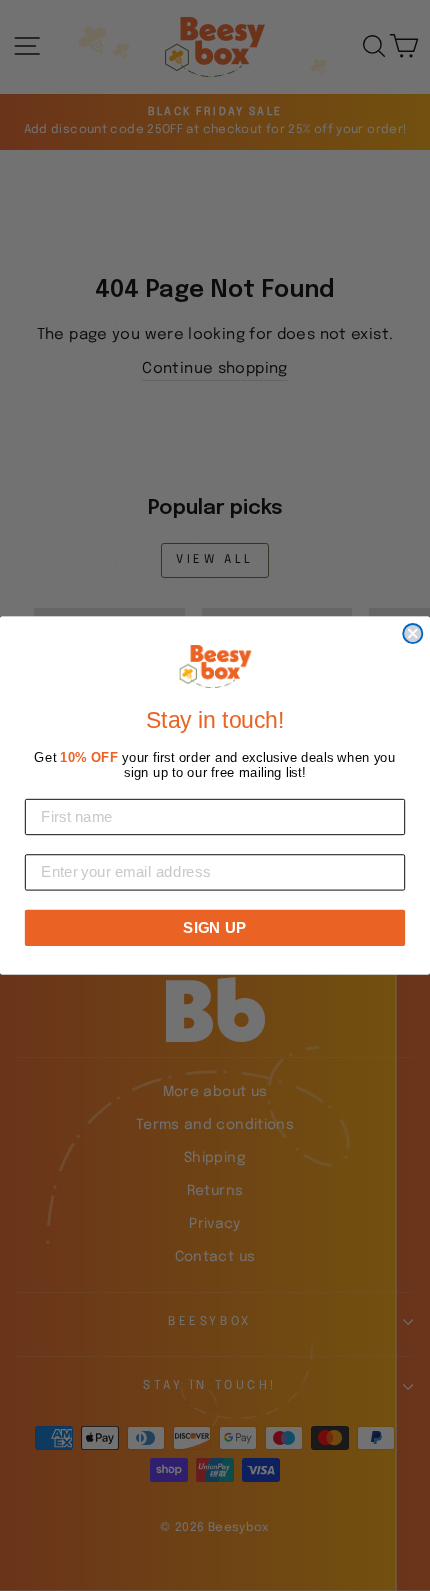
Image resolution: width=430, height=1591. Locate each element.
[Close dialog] (412, 633)
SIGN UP (214, 927)
